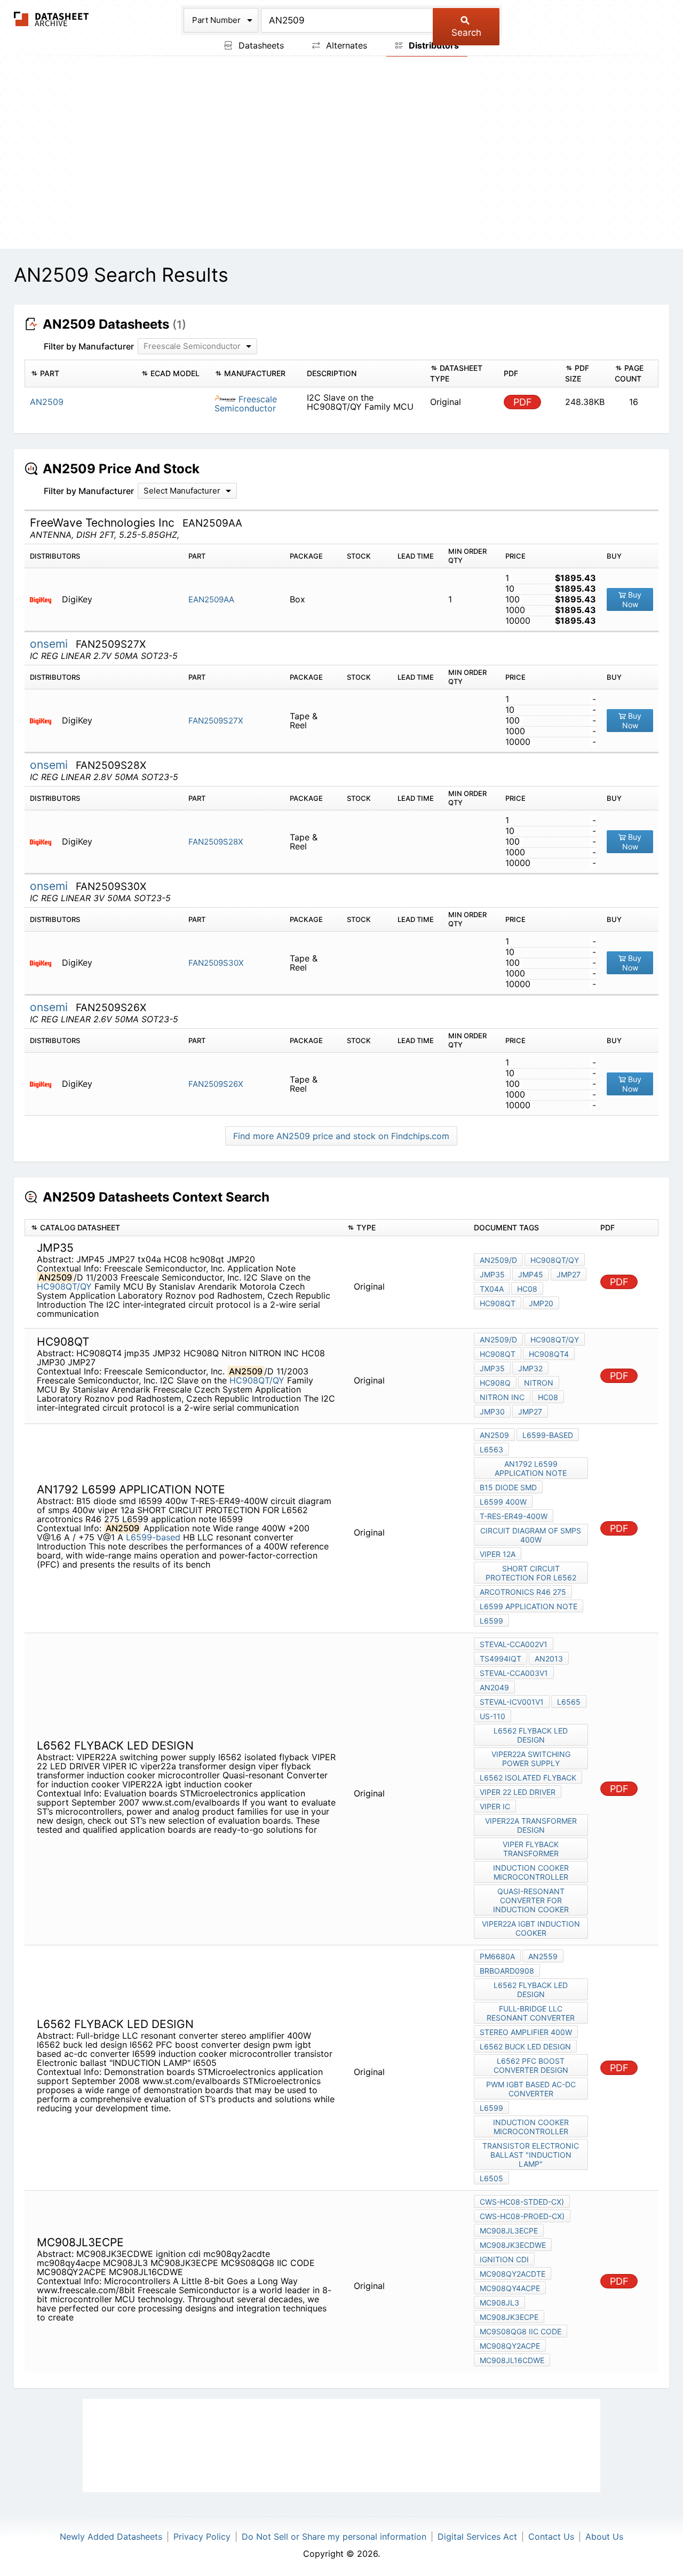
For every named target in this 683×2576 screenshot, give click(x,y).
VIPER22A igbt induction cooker (531, 1928)
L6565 (569, 1702)
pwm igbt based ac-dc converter (531, 2089)
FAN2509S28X (216, 842)
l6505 (491, 2178)
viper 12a (498, 1554)
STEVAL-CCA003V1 (514, 1673)
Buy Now (632, 599)
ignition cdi (504, 2259)
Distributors (433, 45)
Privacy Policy (202, 2537)
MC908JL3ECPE (509, 2231)
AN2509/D (498, 1260)
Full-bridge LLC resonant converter (531, 2013)
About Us (604, 2537)
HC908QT (498, 1354)
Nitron (539, 1383)
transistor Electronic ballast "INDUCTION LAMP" (531, 2155)
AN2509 (494, 1435)
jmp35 (492, 1274)
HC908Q (495, 1383)
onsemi (50, 644)
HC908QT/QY (64, 1286)
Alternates (345, 45)
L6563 (491, 1449)
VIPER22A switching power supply (531, 1759)
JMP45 (531, 1274)
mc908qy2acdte (513, 2274)
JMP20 (541, 1303)
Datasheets (260, 45)
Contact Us (551, 2537)
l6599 (491, 1621)
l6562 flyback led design (531, 1735)
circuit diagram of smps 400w (531, 1535)
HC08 (527, 1289)
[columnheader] (80, 373)
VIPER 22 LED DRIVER (518, 1792)
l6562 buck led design (525, 2046)
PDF (523, 402)
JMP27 (569, 1274)
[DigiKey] (45, 599)
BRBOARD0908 (507, 1971)
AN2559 (543, 1956)
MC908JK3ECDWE (513, 2245)
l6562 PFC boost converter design (531, 2065)
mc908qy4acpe (510, 2288)
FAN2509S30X (216, 963)
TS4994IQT (501, 1659)
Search (466, 33)
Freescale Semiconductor (246, 404)
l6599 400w (503, 1502)
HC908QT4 (549, 1354)
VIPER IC (495, 1806)
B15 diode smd (508, 1487)
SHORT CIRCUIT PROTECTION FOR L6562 (531, 1573)
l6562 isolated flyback (528, 1778)
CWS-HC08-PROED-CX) (522, 2216)
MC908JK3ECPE (509, 2317)
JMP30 (492, 1412)
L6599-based (153, 1537)
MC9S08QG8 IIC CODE (521, 2331)
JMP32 (530, 1368)
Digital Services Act (477, 2537)
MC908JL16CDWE (512, 2360)
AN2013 (549, 1659)
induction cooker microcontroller (531, 1872)
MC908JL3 (499, 2303)
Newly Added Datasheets (111, 2537)
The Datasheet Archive (51, 19)
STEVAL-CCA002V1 (514, 1644)
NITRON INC (502, 1397)
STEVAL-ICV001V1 (512, 1702)
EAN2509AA (211, 599)
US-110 (493, 1716)
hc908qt (498, 1303)
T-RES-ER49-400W (514, 1516)
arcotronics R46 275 (523, 1592)
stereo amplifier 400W (526, 2032)
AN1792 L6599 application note (531, 1468)
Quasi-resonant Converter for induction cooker (531, 1900)
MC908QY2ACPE (510, 2346)
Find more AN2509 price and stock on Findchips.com (341, 1136)
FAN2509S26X (216, 1084)
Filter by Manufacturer (89, 346)
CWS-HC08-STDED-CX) (522, 2202)
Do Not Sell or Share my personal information (334, 2537)
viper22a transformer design (531, 1825)
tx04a (492, 1289)
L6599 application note (529, 1606)
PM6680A (497, 1956)
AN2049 (494, 1687)
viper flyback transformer (531, 1849)
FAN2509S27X (216, 721)
